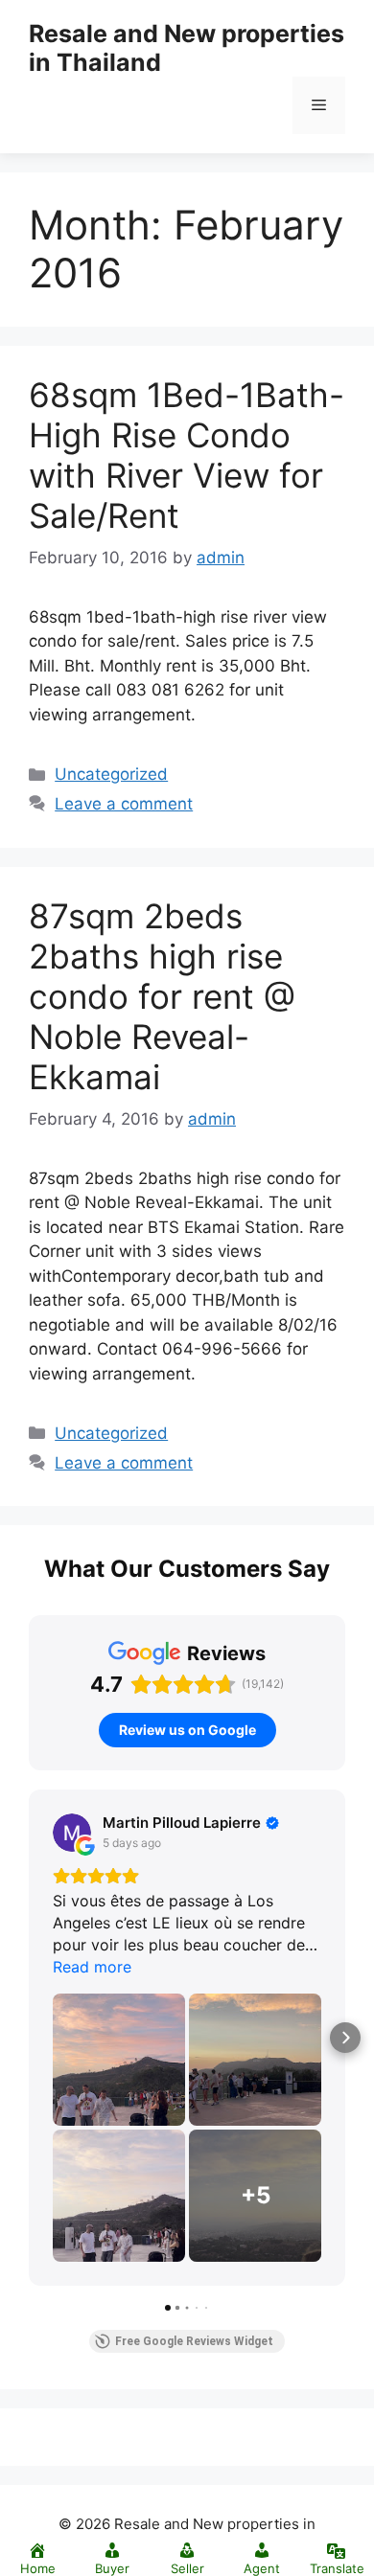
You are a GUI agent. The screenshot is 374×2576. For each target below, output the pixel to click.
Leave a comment (124, 804)
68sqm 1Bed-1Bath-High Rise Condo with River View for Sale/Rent (187, 455)
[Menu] (319, 105)
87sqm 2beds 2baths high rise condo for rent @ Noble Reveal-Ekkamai (162, 996)
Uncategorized (111, 774)
